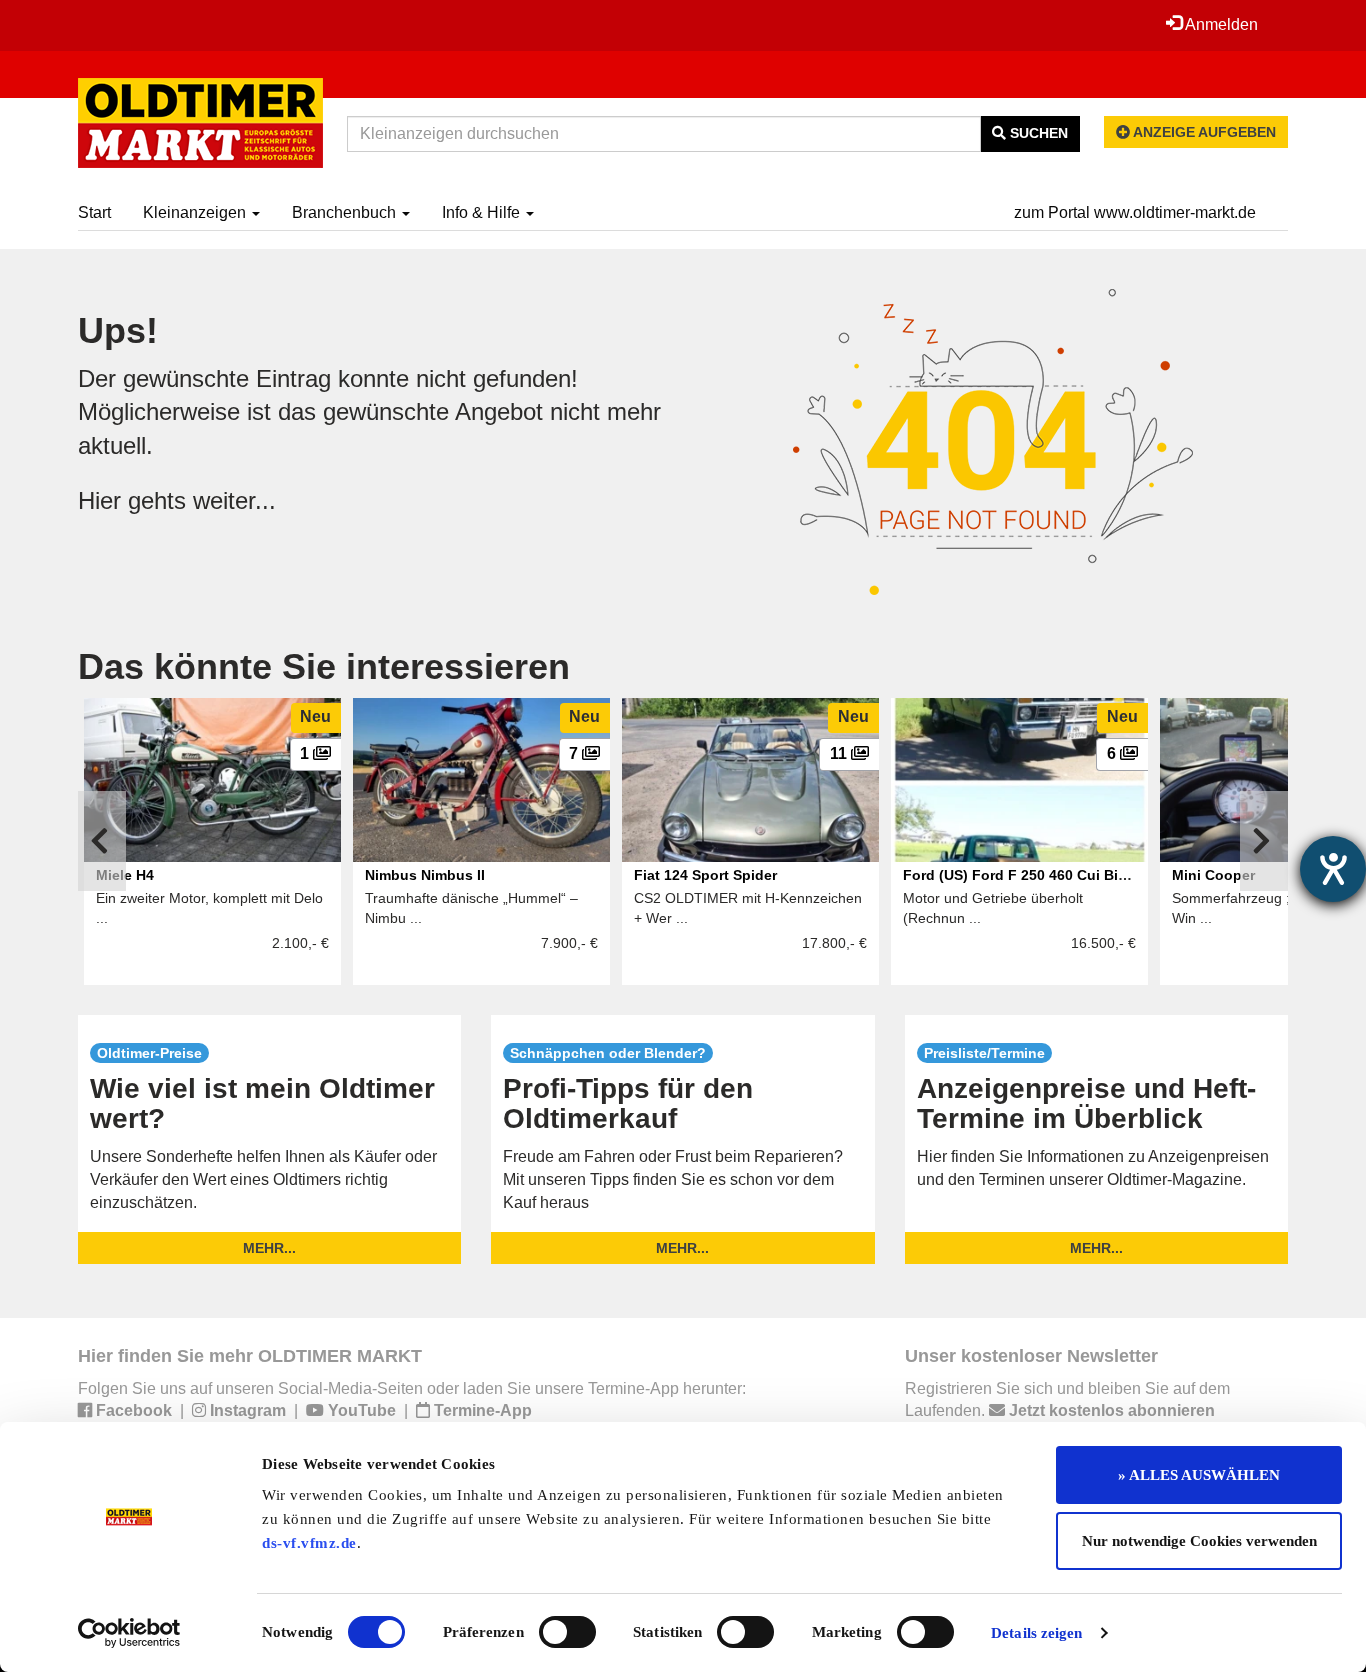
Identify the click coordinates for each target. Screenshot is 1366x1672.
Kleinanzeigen (196, 212)
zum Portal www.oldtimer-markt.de (1135, 212)
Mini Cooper (1213, 875)
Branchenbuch (346, 212)
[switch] (567, 1632)
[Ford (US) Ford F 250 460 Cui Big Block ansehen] (1019, 780)
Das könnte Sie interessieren (324, 666)
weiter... (234, 500)
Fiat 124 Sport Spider (705, 875)
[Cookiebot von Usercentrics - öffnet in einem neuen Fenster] (129, 1633)
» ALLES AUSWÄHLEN (1199, 1475)
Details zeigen (1036, 1633)
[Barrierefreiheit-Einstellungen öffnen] (1333, 869)
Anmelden (1220, 24)
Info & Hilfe (483, 212)
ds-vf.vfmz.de (309, 1543)
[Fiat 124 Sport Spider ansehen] (750, 780)
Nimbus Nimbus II (425, 875)
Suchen (1037, 133)
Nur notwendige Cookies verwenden (1199, 1541)
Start (94, 212)
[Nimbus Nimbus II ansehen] (481, 780)
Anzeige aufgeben (1203, 132)
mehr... (269, 1248)
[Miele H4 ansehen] (212, 780)
